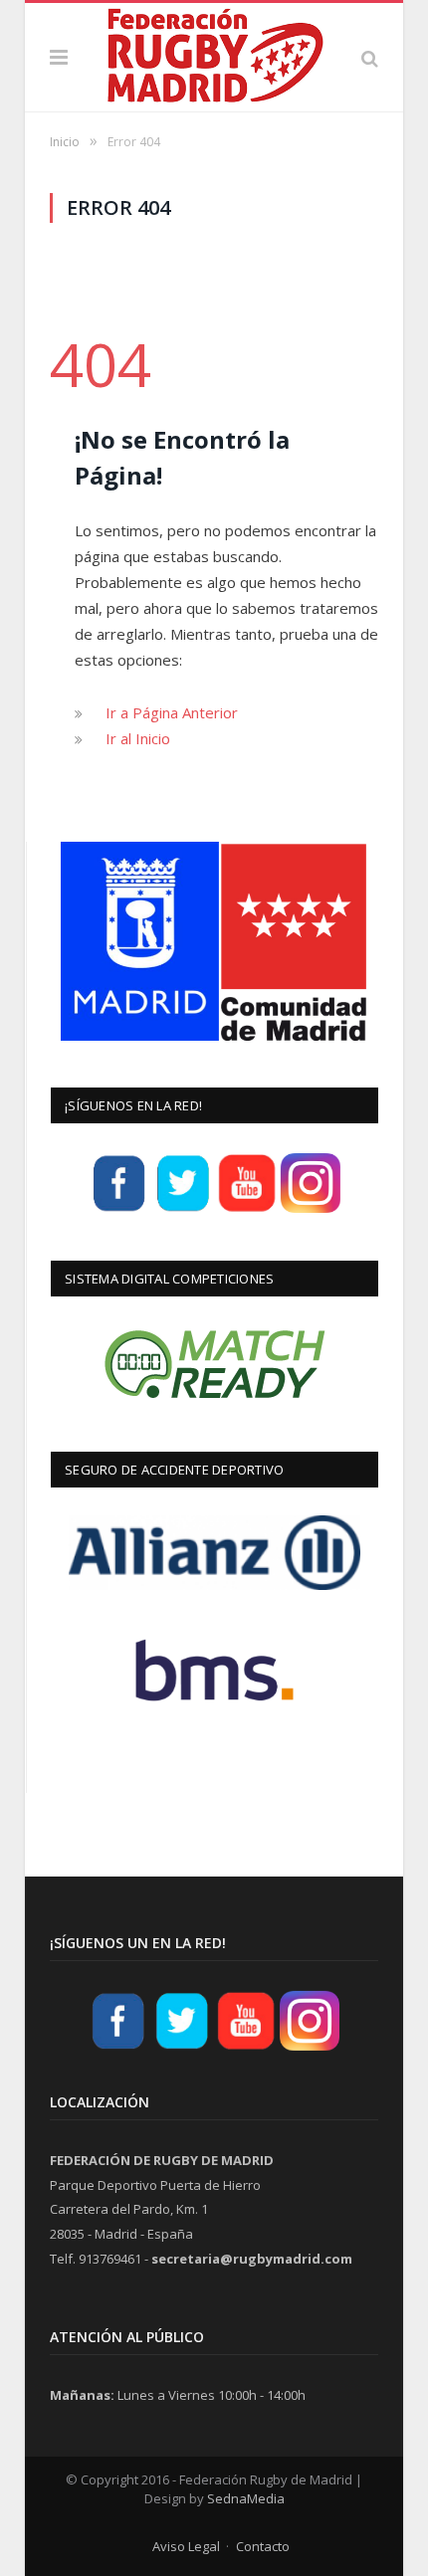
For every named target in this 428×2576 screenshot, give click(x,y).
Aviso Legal (186, 2546)
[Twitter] (183, 1210)
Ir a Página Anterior (172, 712)
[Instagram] (311, 1210)
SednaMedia (246, 2498)
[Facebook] (119, 1210)
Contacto (263, 2546)
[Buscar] (370, 57)
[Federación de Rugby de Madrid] (214, 53)
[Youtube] (247, 1210)
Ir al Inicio (138, 738)
